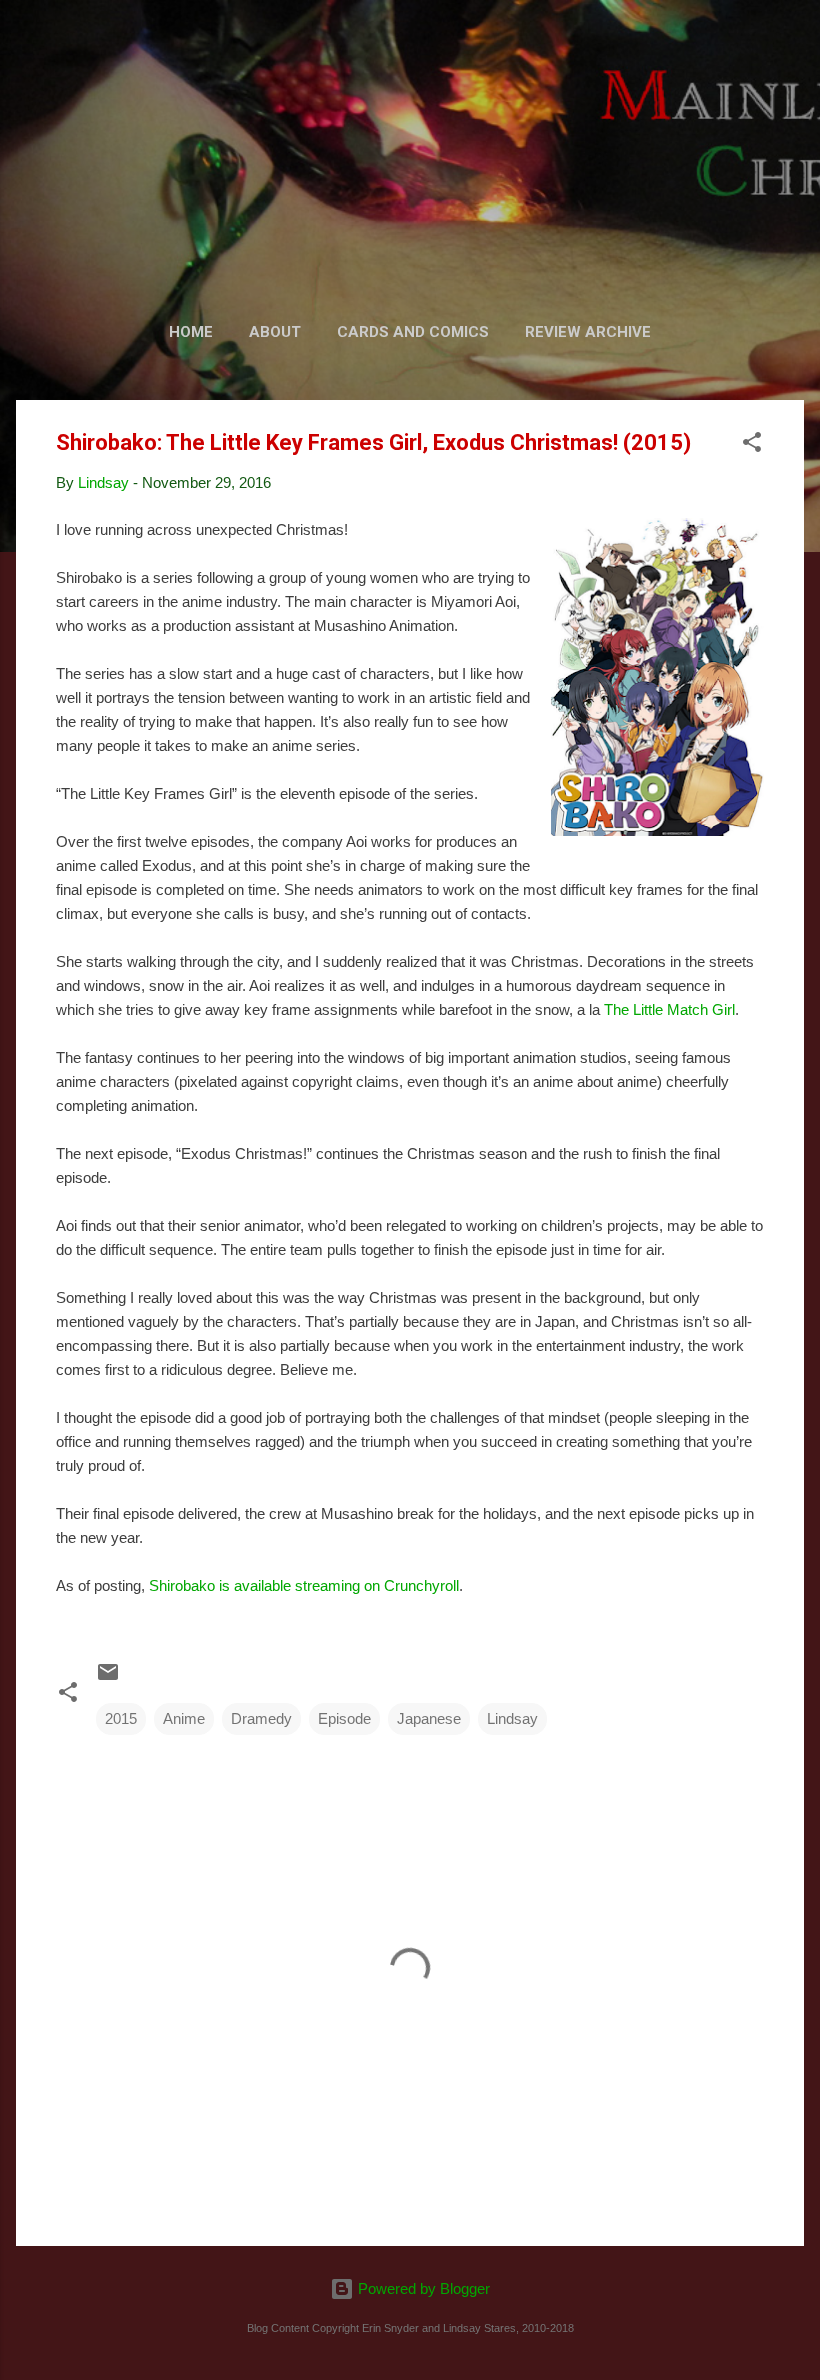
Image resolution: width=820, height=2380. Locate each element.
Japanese (429, 1718)
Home (191, 332)
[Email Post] (108, 1678)
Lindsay (512, 1718)
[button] (752, 445)
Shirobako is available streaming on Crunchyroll (304, 1585)
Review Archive (588, 332)
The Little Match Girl (669, 1009)
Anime (184, 1718)
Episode (344, 1718)
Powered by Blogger (422, 2288)
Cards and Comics (413, 332)
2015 (121, 1718)
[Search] (792, 54)
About (275, 332)
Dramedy (261, 1718)
